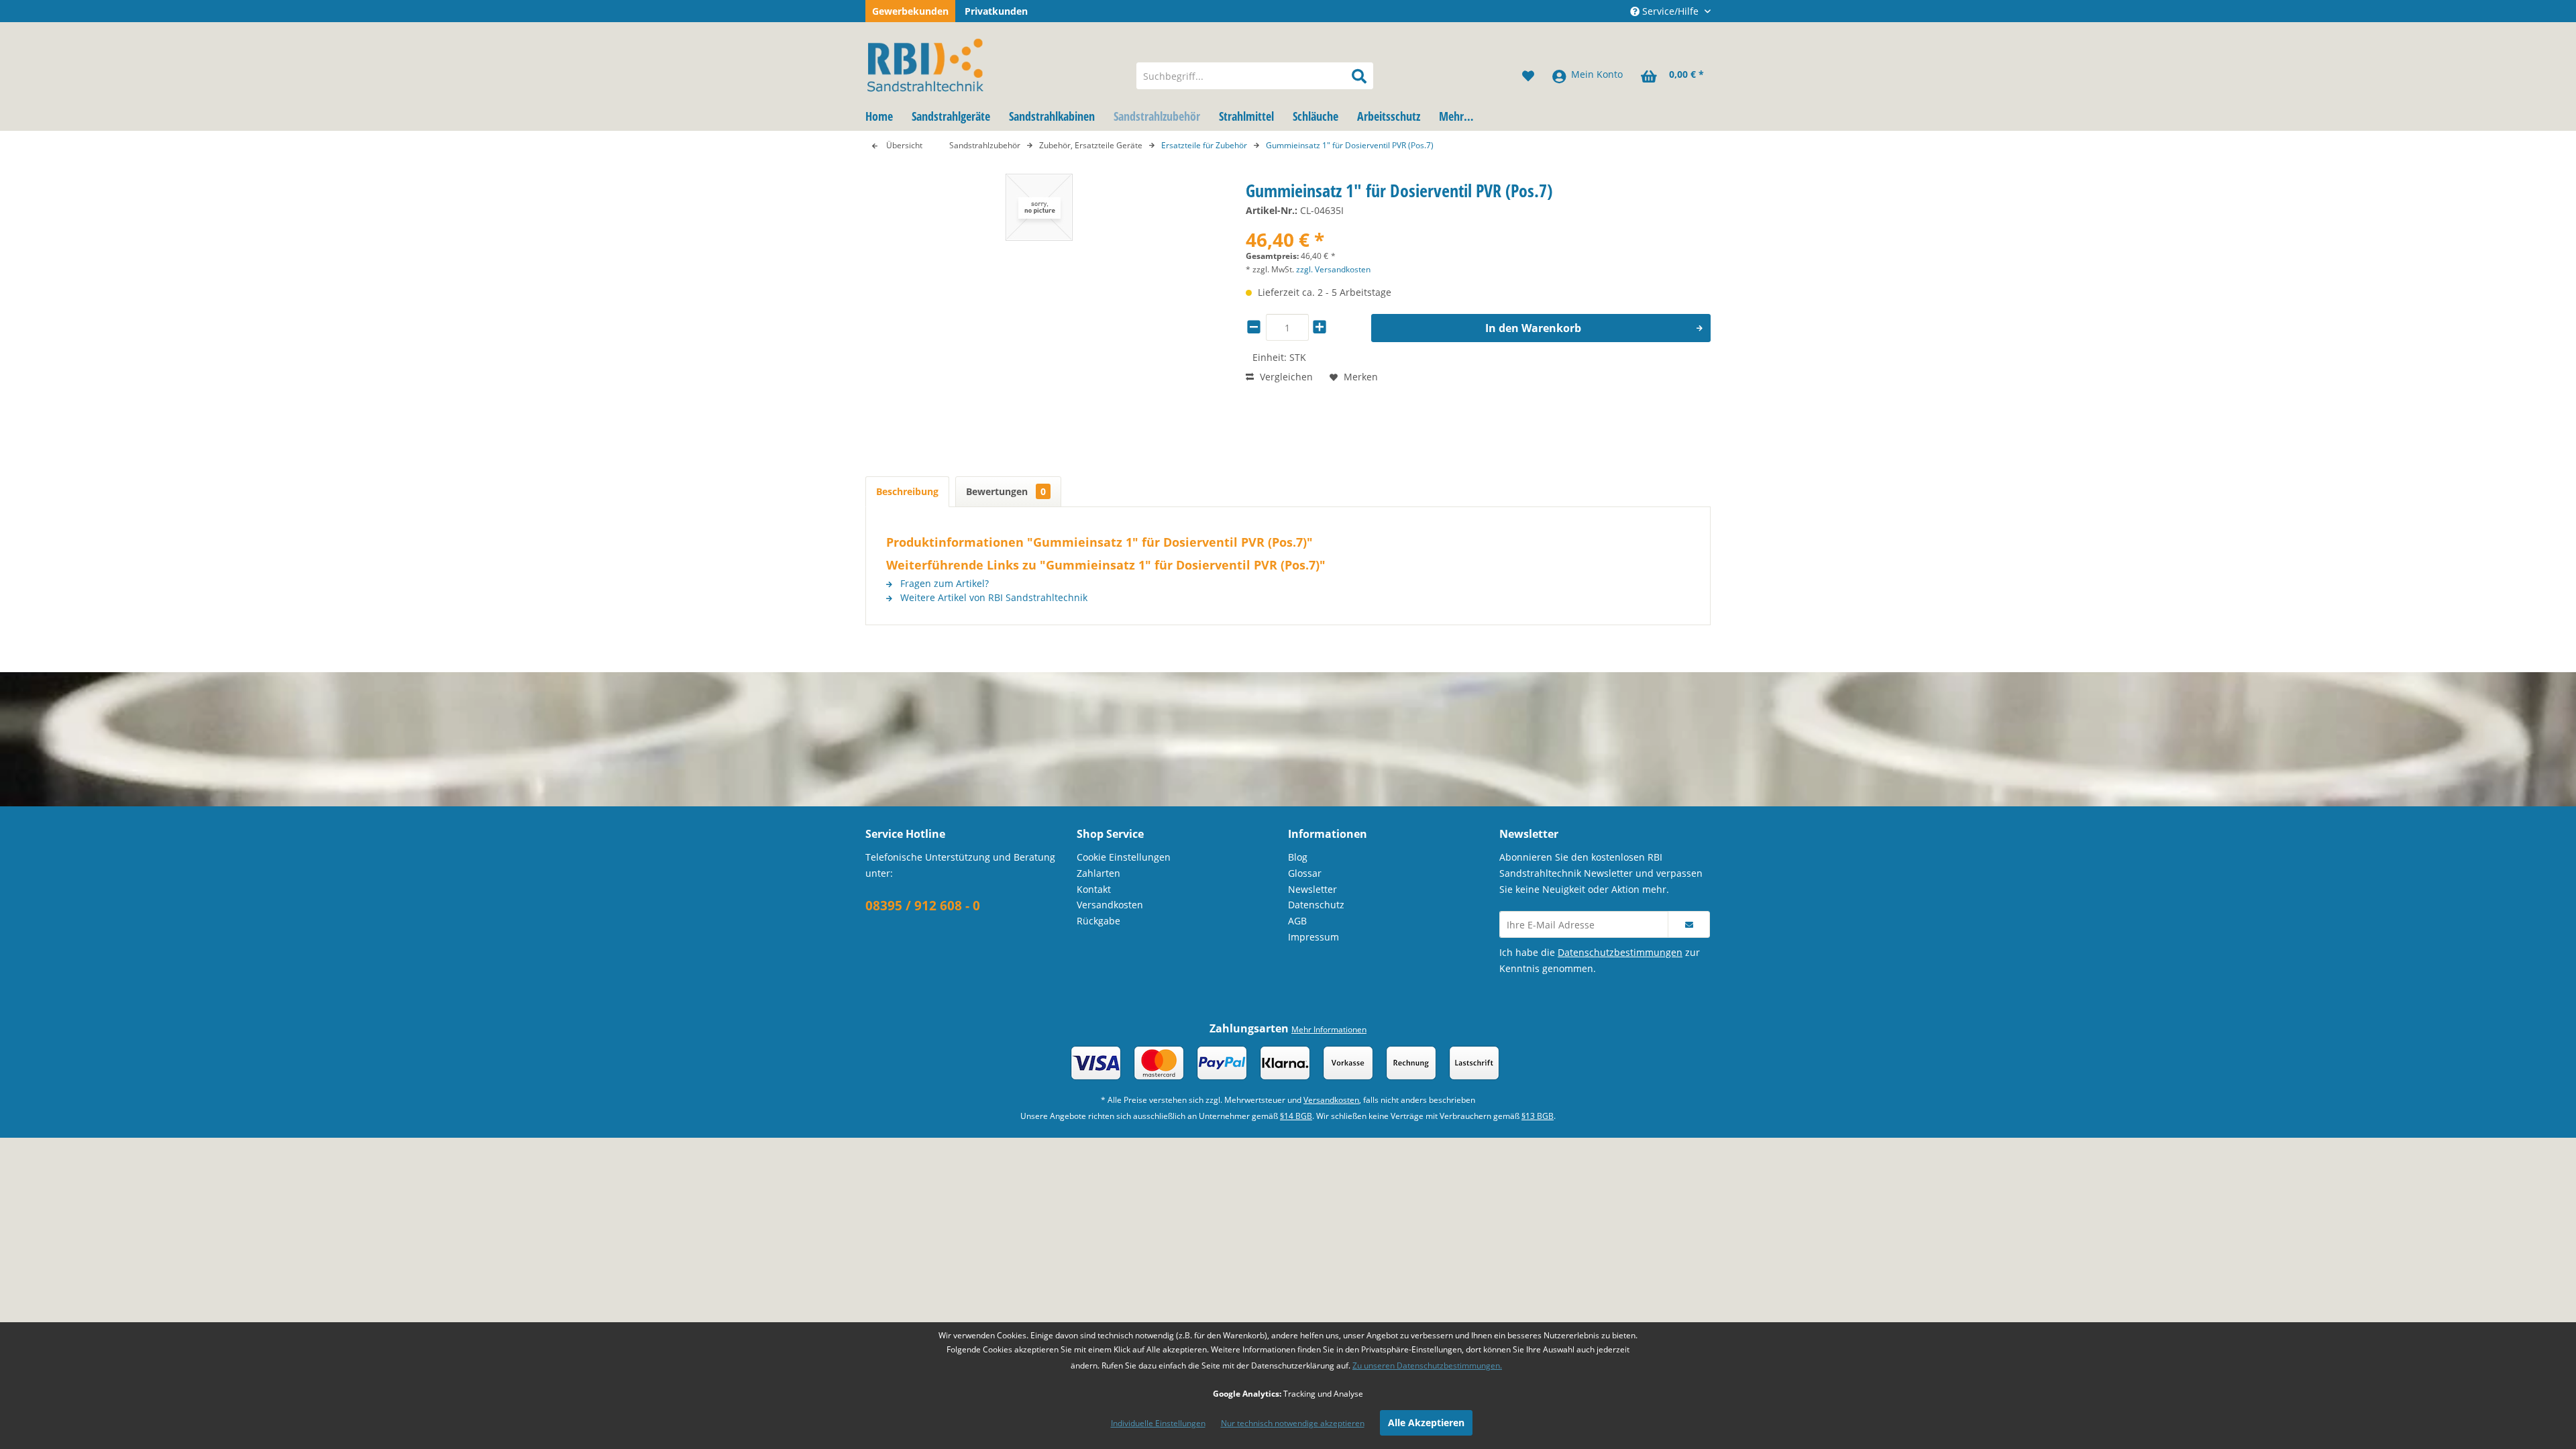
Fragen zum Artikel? (943, 583)
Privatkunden (996, 11)
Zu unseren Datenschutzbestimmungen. (1427, 1365)
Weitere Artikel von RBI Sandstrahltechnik (992, 597)
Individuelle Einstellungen (1158, 1423)
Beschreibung (907, 491)
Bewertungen (1006, 491)
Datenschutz (1316, 905)
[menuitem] (1255, 76)
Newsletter (1312, 889)
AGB (1297, 921)
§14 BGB (1296, 1116)
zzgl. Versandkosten (1333, 269)
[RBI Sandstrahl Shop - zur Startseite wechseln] (992, 62)
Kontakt (1094, 889)
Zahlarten (1098, 873)
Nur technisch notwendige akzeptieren (1293, 1423)
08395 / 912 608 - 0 (923, 906)
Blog (1298, 857)
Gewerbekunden (910, 11)
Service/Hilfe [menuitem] (1670, 11)
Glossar (1305, 873)
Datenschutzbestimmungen (1620, 952)
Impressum (1313, 937)
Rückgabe (1098, 921)
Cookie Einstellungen (1124, 857)
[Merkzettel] (1528, 76)
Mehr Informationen (1329, 1029)
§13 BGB (1538, 1116)
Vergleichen (1285, 377)
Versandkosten (1110, 905)
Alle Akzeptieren (1426, 1423)
